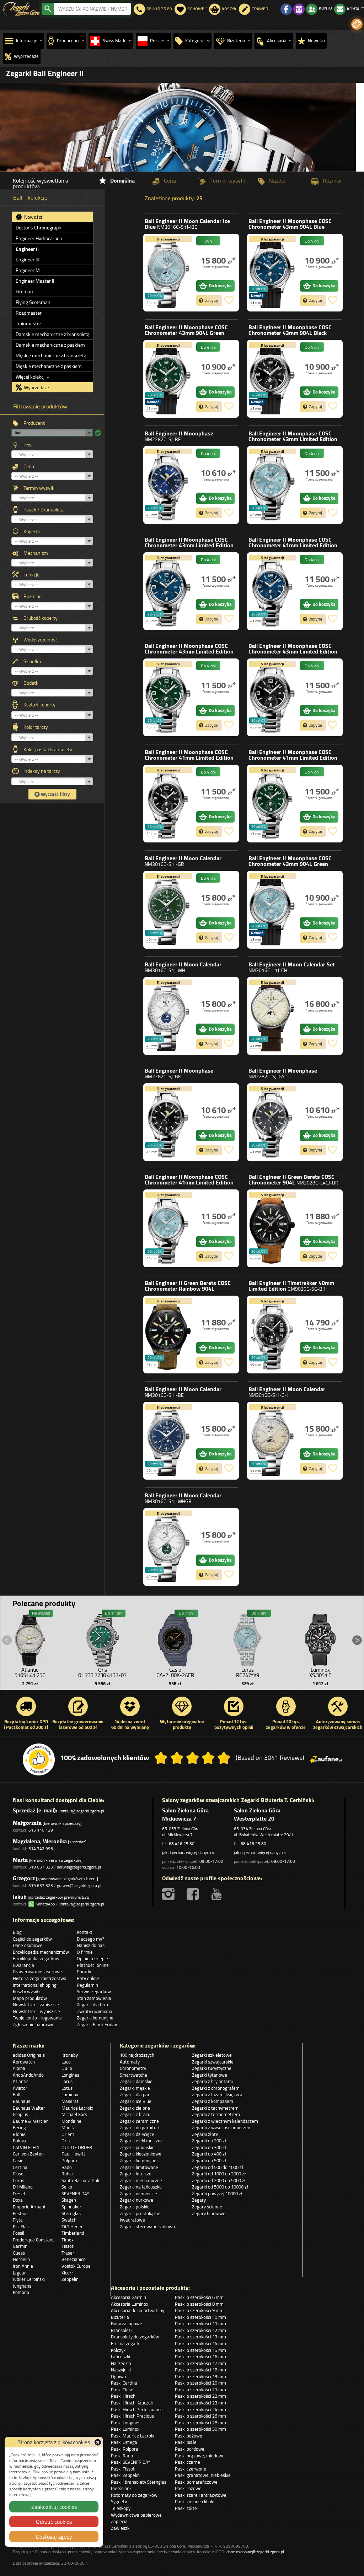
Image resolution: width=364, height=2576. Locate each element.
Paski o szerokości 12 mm (200, 2330)
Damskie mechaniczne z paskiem (50, 345)
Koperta (32, 531)
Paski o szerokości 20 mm (200, 2383)
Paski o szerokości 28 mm (200, 2423)
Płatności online (93, 1965)
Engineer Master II (35, 281)
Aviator (20, 2088)
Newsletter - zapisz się (36, 2005)
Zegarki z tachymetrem (215, 2108)
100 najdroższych (137, 2055)
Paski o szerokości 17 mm (200, 2363)
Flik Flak (21, 2227)
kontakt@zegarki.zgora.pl (81, 1811)
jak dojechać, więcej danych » (188, 1852)
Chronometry (133, 2068)
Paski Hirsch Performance (137, 2409)
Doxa (18, 2200)
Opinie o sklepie (92, 1958)
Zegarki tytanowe (210, 2075)
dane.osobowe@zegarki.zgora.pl (255, 2552)
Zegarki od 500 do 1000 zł (218, 2167)
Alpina (19, 2068)
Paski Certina (124, 2383)
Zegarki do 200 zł (209, 2141)
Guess (19, 2253)
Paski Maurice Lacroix (133, 2436)
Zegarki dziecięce (137, 2134)
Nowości (33, 217)
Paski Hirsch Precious (132, 2416)
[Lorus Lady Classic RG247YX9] (248, 1638)
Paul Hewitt (73, 2154)
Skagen (69, 2200)
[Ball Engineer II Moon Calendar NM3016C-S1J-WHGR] (168, 1547)
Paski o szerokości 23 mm (200, 2403)
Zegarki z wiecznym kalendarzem (225, 2121)
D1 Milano (23, 2187)
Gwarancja (23, 1965)
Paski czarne (188, 2462)
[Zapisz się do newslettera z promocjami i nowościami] (357, 24)
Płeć (28, 445)
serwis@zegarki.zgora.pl (79, 1867)
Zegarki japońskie (137, 2147)
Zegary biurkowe (209, 2213)
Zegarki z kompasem (213, 2101)
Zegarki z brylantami (212, 2081)
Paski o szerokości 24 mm (200, 2409)
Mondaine (71, 2121)
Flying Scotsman (33, 302)
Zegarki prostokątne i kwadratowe (141, 2217)
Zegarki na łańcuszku (141, 2187)
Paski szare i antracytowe (201, 2495)
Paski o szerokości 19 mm (200, 2376)
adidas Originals (29, 2055)
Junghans (22, 2286)
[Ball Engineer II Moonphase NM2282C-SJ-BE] (168, 485)
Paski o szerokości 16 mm (200, 2357)
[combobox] (92, 9)
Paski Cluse (122, 2390)
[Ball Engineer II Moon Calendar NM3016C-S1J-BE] (168, 1441)
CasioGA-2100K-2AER (175, 1672)
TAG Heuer (72, 2227)
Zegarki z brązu (135, 2114)
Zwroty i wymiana (95, 2011)
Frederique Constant (33, 2240)
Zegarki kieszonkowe (141, 2154)
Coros (18, 2180)
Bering (19, 2127)
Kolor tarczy (36, 727)
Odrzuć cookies (54, 2522)
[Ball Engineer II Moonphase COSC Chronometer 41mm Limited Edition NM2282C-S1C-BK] (168, 804)
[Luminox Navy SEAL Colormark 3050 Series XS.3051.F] (320, 1638)
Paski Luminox (125, 2429)
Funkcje (31, 575)
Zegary (199, 2200)
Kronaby (70, 2055)
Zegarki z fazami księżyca (217, 2094)
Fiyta (18, 2220)
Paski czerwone (191, 2469)
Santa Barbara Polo (81, 2180)
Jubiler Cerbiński (29, 2279)
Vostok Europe (76, 2266)
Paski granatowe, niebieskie (203, 2475)
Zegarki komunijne (95, 2018)
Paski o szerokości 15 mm (200, 2350)
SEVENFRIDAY (75, 2193)
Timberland (73, 2233)
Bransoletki (122, 2330)
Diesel (19, 2193)
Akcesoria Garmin (129, 2297)
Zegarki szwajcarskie (213, 2062)
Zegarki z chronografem (216, 2088)
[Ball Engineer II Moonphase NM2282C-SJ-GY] (272, 1122)
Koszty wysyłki (27, 1991)
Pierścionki (122, 2488)
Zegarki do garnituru (140, 2127)
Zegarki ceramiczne (139, 2121)
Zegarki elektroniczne (141, 2141)
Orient (68, 2134)
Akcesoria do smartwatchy (138, 2310)
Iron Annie (23, 2266)
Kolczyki (119, 2350)
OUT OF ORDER (77, 2147)
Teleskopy (121, 2508)
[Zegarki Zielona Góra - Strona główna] (22, 8)
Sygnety (119, 2501)
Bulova (20, 2141)
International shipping (35, 1985)
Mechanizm (36, 553)
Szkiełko (32, 661)
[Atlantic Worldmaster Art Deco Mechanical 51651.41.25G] (30, 1638)
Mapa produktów (30, 1998)
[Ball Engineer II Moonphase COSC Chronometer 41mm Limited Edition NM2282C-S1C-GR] (272, 804)
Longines (70, 2075)
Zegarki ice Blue (136, 2101)
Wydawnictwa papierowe (136, 2515)
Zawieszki (121, 2528)
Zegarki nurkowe (136, 2200)
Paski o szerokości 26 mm (200, 2416)
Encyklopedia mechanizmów (41, 1952)
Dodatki (31, 683)
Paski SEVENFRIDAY (131, 2462)
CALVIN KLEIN (26, 2147)
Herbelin (21, 2259)
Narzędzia (121, 2363)
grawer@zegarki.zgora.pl (79, 1885)
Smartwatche (133, 2075)
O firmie (85, 1952)
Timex (68, 2240)
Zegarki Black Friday (97, 2024)
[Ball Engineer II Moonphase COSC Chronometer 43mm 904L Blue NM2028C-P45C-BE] (272, 273)
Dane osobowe (28, 1945)
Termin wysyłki (39, 488)
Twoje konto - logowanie (37, 2018)
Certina (20, 2167)
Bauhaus (22, 2101)
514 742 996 (41, 1848)
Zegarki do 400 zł (209, 2154)
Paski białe (186, 2442)
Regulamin (87, 1985)
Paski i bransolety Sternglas (139, 2482)
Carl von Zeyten (28, 2154)
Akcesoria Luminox (130, 2304)
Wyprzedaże (36, 387)
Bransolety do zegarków (135, 2337)
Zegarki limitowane (139, 2167)
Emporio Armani (29, 2207)
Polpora (69, 2160)
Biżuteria (120, 2317)
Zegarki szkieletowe (212, 2055)
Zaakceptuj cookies (54, 2507)
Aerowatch (24, 2062)
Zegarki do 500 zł (209, 2160)
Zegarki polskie (135, 2207)
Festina (20, 2213)
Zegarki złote (205, 2134)
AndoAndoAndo (28, 2075)
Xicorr (67, 2273)
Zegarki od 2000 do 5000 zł (219, 2180)
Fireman (24, 292)
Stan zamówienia (94, 1998)
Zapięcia (119, 2521)
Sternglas (71, 2213)
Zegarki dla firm (92, 2005)
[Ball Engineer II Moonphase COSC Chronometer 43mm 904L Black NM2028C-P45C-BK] (272, 379)
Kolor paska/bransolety (48, 749)
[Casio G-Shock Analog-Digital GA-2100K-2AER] (175, 1638)
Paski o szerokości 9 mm (199, 2310)
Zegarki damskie (136, 2081)
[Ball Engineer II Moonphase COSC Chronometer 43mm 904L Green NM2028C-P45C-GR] (168, 379)
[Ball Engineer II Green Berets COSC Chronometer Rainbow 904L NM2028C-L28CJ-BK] (168, 1335)
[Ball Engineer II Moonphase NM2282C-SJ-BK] (168, 1122)
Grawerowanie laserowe (37, 1972)
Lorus (67, 2081)
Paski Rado (122, 2456)
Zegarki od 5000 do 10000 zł (220, 2187)
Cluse (18, 2174)
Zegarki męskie (135, 2088)
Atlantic (21, 2081)
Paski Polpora (125, 2449)
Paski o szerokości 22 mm (200, 2396)
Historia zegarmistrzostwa (40, 1978)
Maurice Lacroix (77, 2108)
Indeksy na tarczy (42, 771)
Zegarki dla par (135, 2094)
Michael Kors (74, 2114)
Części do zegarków (32, 1939)
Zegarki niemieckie (138, 2193)
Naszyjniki (121, 2370)
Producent (34, 423)
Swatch (69, 2220)
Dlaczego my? (90, 1939)
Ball (187, 224)
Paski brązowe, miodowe (200, 2456)
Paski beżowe (189, 2436)
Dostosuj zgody (54, 2537)
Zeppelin (70, 2279)
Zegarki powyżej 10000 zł (217, 2193)
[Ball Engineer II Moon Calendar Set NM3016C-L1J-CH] (272, 1016)
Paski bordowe (190, 2449)
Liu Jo (67, 2068)
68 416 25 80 (182, 1843)
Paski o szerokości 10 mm (200, 2317)
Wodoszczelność (41, 640)
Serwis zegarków (94, 1991)
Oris (66, 2141)
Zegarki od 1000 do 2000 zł (219, 2174)
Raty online (88, 1978)
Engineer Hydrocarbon (39, 238)
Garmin (20, 2246)
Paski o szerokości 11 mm (200, 2323)
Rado (67, 2167)
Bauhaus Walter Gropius (29, 2111)
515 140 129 (41, 1830)
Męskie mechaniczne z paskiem (49, 366)
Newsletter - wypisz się (36, 2011)
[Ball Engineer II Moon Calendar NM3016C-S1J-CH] (272, 1441)
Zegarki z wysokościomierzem (222, 2127)
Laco (66, 2062)
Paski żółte (186, 2508)
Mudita (69, 2127)
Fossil (18, 2233)
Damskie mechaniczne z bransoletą (53, 334)
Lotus (67, 2088)
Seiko (67, 2187)
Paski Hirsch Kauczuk (132, 2403)
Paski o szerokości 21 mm (200, 2390)
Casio (18, 2160)
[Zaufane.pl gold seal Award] (39, 1759)
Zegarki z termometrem (216, 2114)
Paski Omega (124, 2442)
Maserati (71, 2101)
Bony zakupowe (127, 2323)
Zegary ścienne (207, 2207)
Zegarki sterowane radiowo (147, 2227)
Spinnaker (71, 2207)
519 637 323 (41, 1867)
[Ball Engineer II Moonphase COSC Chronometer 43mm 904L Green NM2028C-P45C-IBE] (272, 910)
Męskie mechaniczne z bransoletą (51, 356)
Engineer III (27, 260)
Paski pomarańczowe (196, 2482)
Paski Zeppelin (125, 2475)
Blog (17, 1932)
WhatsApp (44, 1904)
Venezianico (74, 2259)
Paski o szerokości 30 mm (200, 2429)
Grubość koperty (41, 618)
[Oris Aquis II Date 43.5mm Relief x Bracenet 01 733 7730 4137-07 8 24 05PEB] (102, 1638)
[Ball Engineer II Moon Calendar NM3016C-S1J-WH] (168, 1016)
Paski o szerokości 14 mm (200, 2343)
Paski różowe (188, 2488)
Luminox (70, 2094)
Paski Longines (126, 2423)
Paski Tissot (123, 2469)
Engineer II (27, 249)
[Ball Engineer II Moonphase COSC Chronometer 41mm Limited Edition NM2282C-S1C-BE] (272, 591)
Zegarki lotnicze (136, 2174)
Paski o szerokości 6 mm (199, 2297)
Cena (29, 466)
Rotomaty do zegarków (134, 2495)
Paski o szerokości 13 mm (200, 2337)
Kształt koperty (39, 705)
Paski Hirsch (123, 2396)
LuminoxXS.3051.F (320, 1672)
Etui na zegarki (126, 2343)
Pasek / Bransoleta (44, 510)
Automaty (130, 2062)
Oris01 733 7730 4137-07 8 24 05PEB (102, 1675)
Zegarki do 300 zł (209, 2147)
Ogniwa (119, 2376)
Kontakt (85, 1932)
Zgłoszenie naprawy (33, 2024)
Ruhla (67, 2174)
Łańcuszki (121, 2357)
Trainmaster (28, 324)
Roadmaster (29, 313)
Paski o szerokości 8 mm (199, 2304)
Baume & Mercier (30, 2121)
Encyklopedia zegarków (36, 1958)
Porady (84, 1972)
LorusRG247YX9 (248, 1672)
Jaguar (19, 2273)
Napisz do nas (91, 1945)
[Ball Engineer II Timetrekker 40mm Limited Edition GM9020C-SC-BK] (272, 1335)
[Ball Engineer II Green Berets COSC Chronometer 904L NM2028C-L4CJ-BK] (272, 1228)
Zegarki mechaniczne (141, 2180)
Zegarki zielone (135, 2108)
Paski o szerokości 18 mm (200, 2370)
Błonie (19, 2134)
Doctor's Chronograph (39, 228)
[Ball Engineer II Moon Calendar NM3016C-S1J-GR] (168, 910)
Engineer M (28, 270)
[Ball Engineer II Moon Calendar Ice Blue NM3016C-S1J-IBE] (168, 273)
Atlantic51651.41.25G (30, 1672)
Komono (21, 2292)
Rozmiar (32, 596)
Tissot (68, 2246)
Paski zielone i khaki (195, 2501)
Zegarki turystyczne (212, 2068)
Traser (68, 2253)
